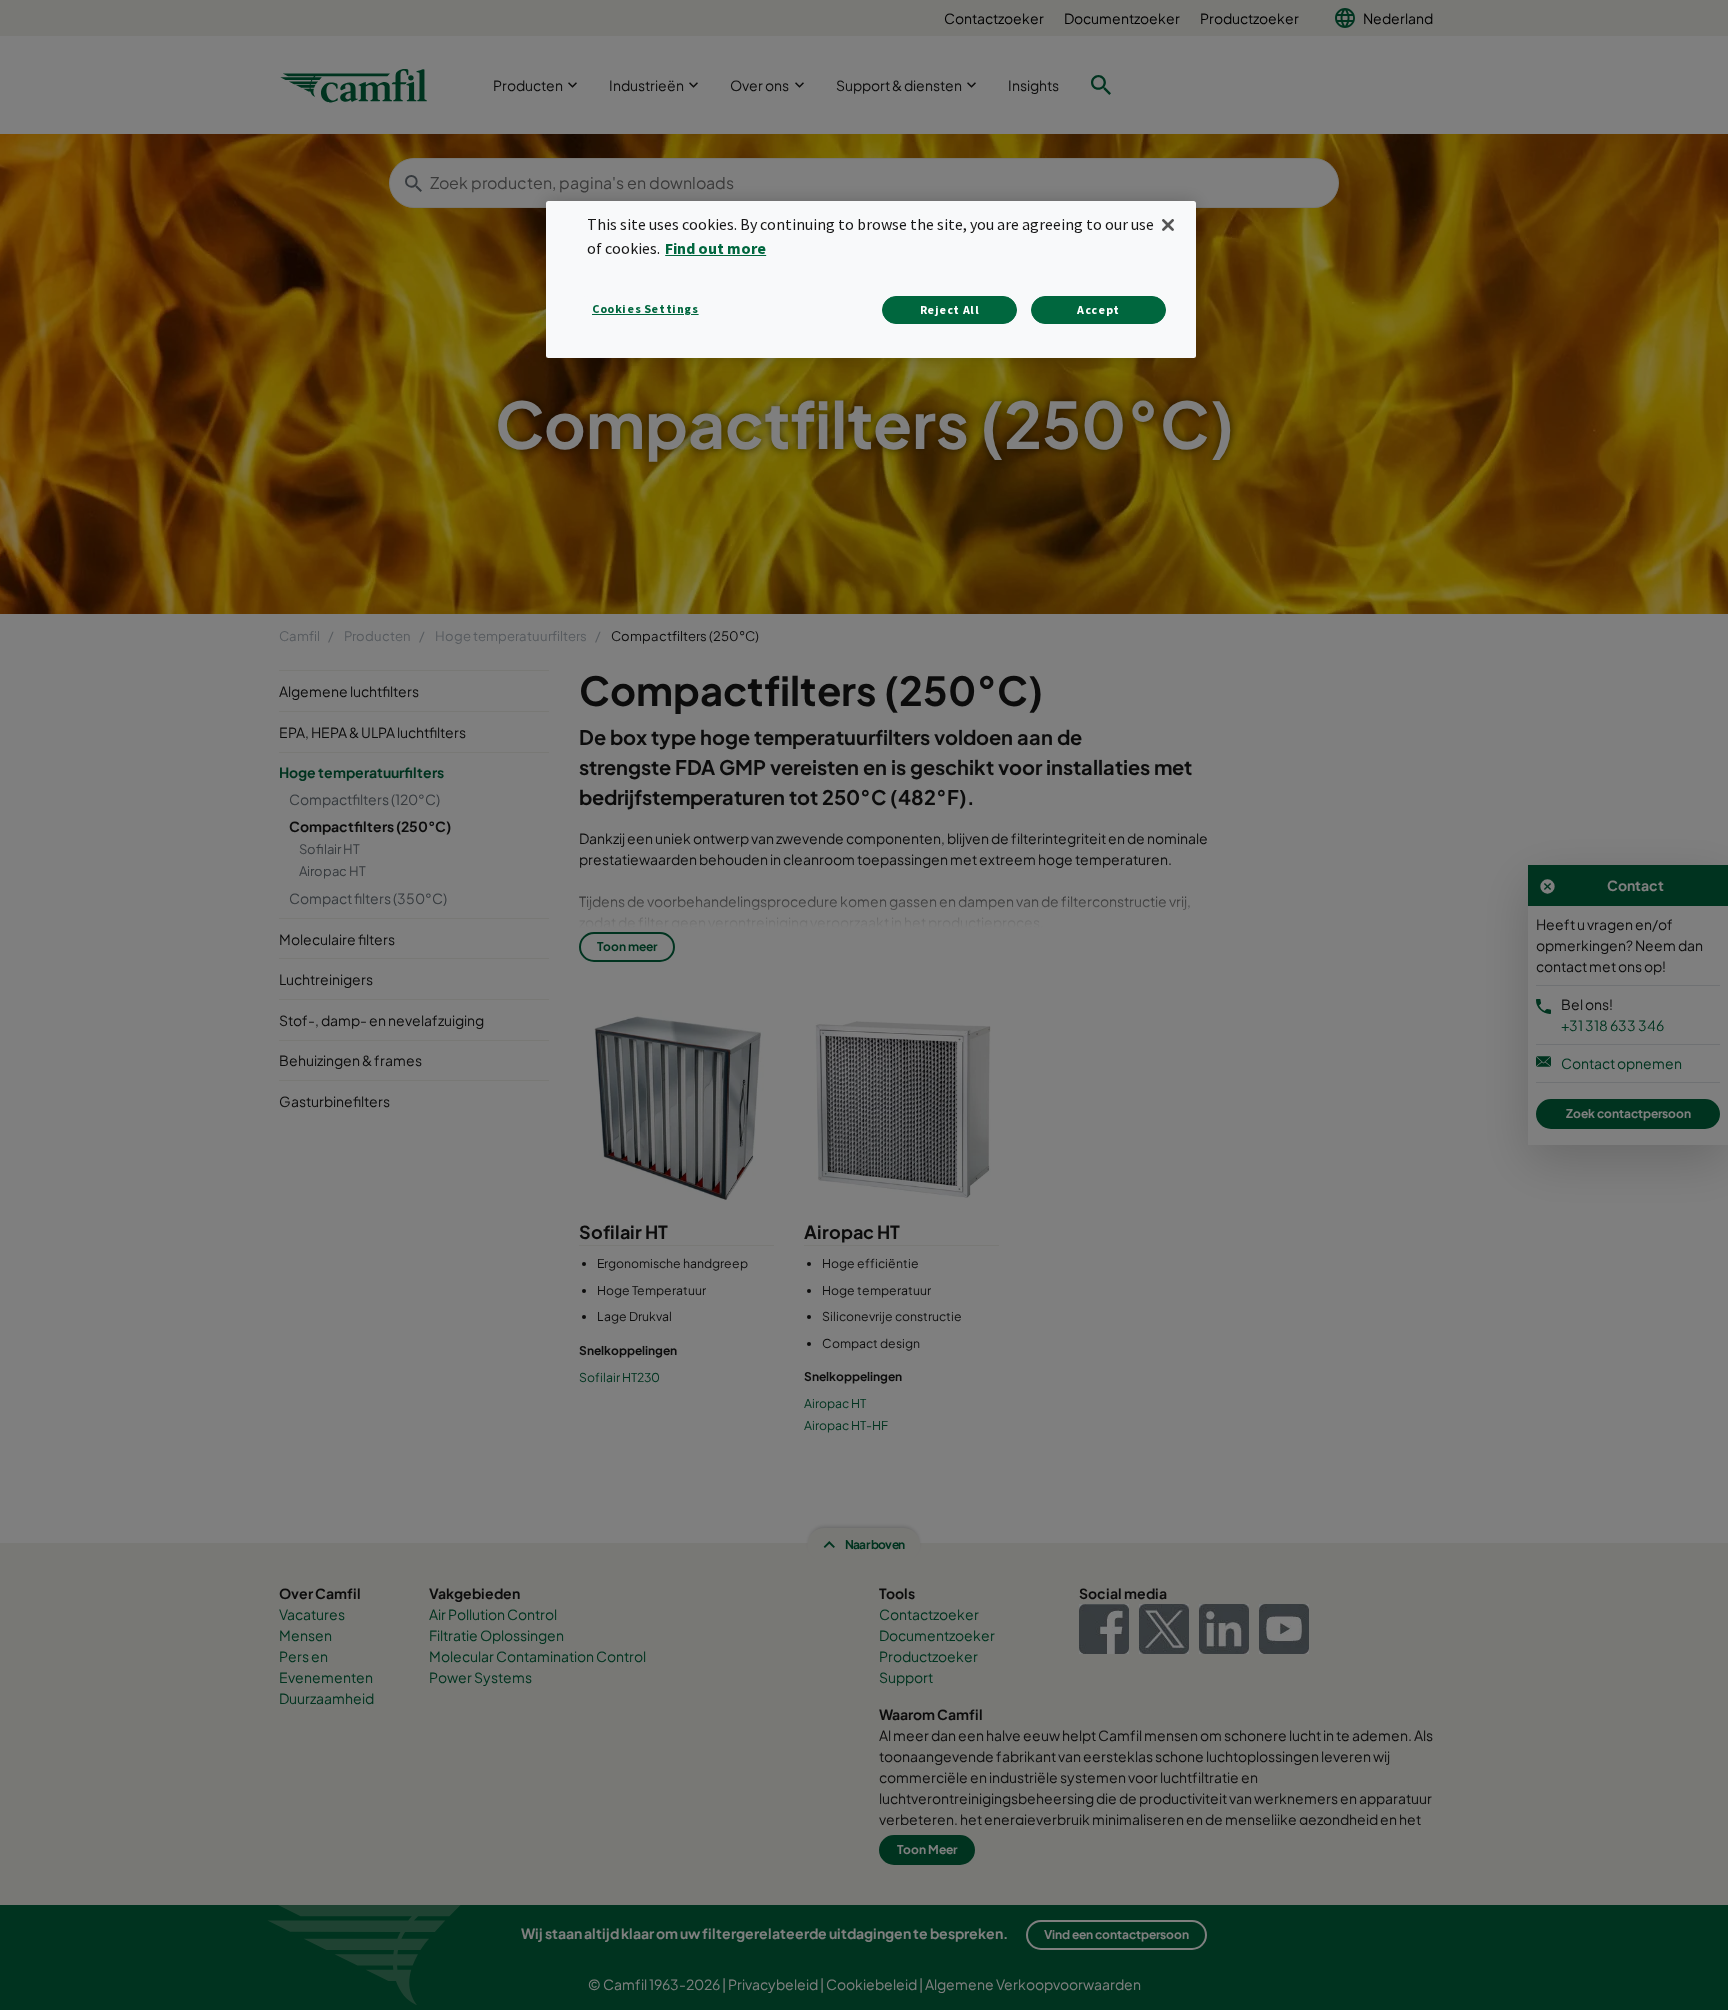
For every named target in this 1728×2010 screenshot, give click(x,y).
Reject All (950, 309)
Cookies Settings (645, 308)
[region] (871, 279)
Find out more (715, 248)
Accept (1098, 309)
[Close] (1168, 225)
